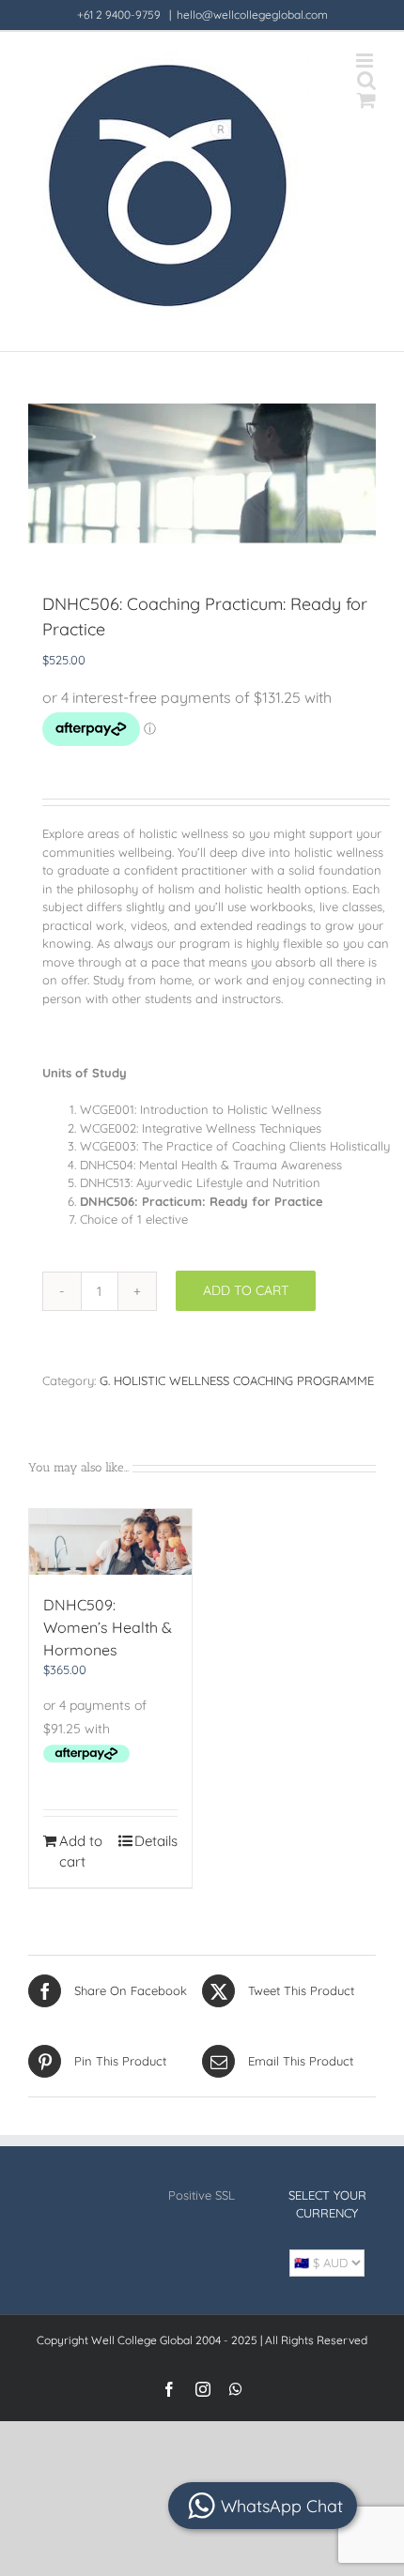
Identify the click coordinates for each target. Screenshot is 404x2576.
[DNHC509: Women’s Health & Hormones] (110, 1542)
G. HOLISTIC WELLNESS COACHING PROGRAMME (237, 1380)
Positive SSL (202, 2195)
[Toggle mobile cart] (366, 100)
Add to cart (246, 1290)
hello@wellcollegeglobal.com (252, 15)
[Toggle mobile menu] (366, 61)
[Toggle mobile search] (366, 80)
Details (156, 1841)
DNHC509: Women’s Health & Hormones (108, 1627)
